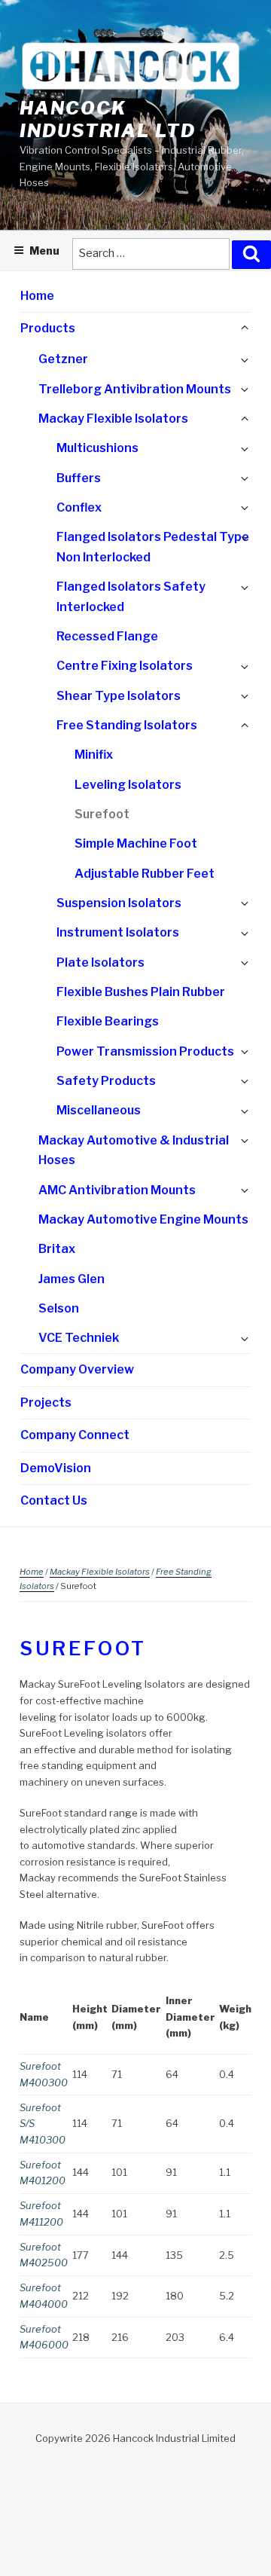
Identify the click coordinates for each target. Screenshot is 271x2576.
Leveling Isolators (128, 785)
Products (48, 328)
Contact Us (54, 1500)
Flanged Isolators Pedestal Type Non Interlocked (153, 547)
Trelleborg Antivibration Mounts (135, 389)
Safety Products (106, 1081)
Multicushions (97, 448)
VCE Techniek (79, 1338)
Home (37, 296)
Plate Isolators (100, 963)
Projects (46, 1403)
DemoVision (56, 1468)
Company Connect (75, 1435)
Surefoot (102, 814)
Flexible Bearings (108, 1021)
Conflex (79, 507)
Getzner (63, 359)
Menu (44, 251)
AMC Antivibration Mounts (117, 1190)
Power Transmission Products (145, 1051)
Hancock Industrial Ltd (108, 119)
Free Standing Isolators (127, 725)
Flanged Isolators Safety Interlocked (131, 597)
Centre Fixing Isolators (125, 666)
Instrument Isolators (118, 932)
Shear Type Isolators (119, 696)
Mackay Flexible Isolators (113, 419)
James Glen (72, 1279)
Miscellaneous (99, 1110)
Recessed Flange (107, 636)
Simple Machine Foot (136, 843)
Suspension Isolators (119, 903)
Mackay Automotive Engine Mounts (143, 1219)
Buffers (79, 478)
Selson (59, 1308)
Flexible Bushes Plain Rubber (141, 992)
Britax (57, 1249)
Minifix (94, 755)
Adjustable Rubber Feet (145, 874)
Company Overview (77, 1369)
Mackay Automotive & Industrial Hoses (134, 1150)
